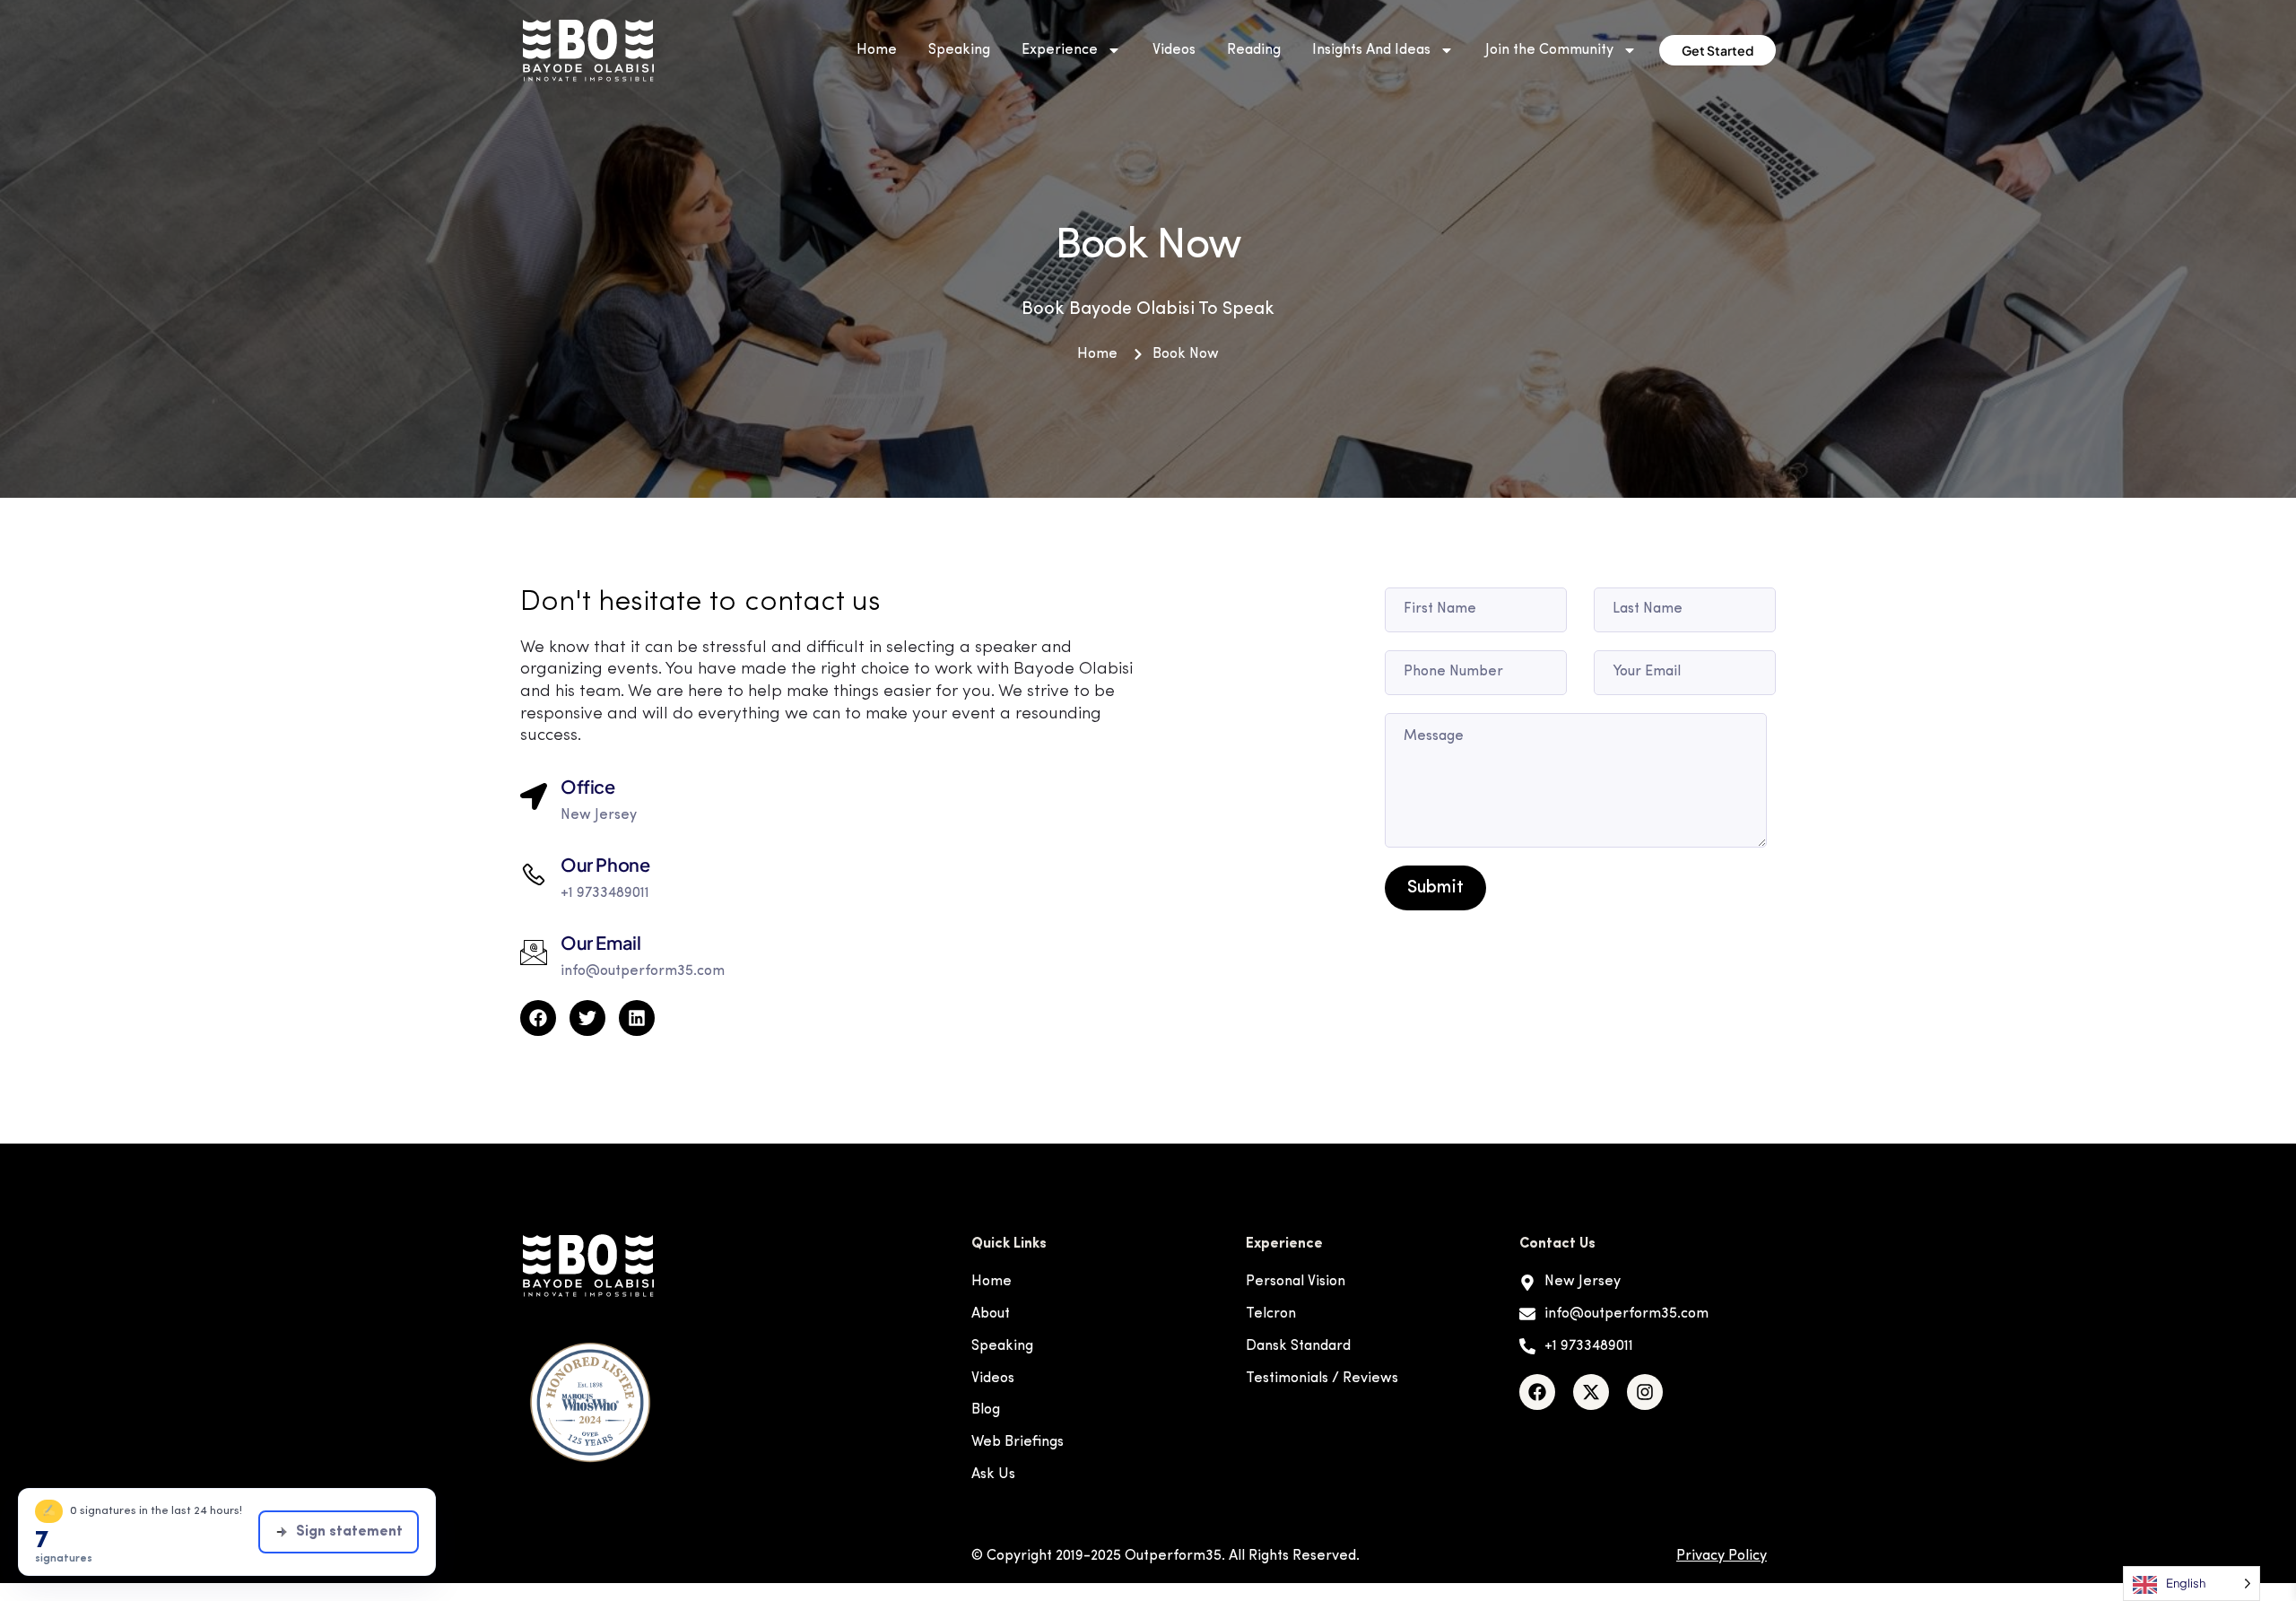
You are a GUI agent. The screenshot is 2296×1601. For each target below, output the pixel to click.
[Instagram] (1645, 1392)
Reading (1254, 50)
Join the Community (1549, 50)
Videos (1174, 50)
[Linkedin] (637, 1018)
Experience (1060, 50)
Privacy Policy (1722, 1556)
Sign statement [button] (349, 1532)
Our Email (600, 942)
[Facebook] (1537, 1392)
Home (877, 50)
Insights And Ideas (1371, 50)
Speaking (959, 50)
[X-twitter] (1591, 1392)
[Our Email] (534, 953)
